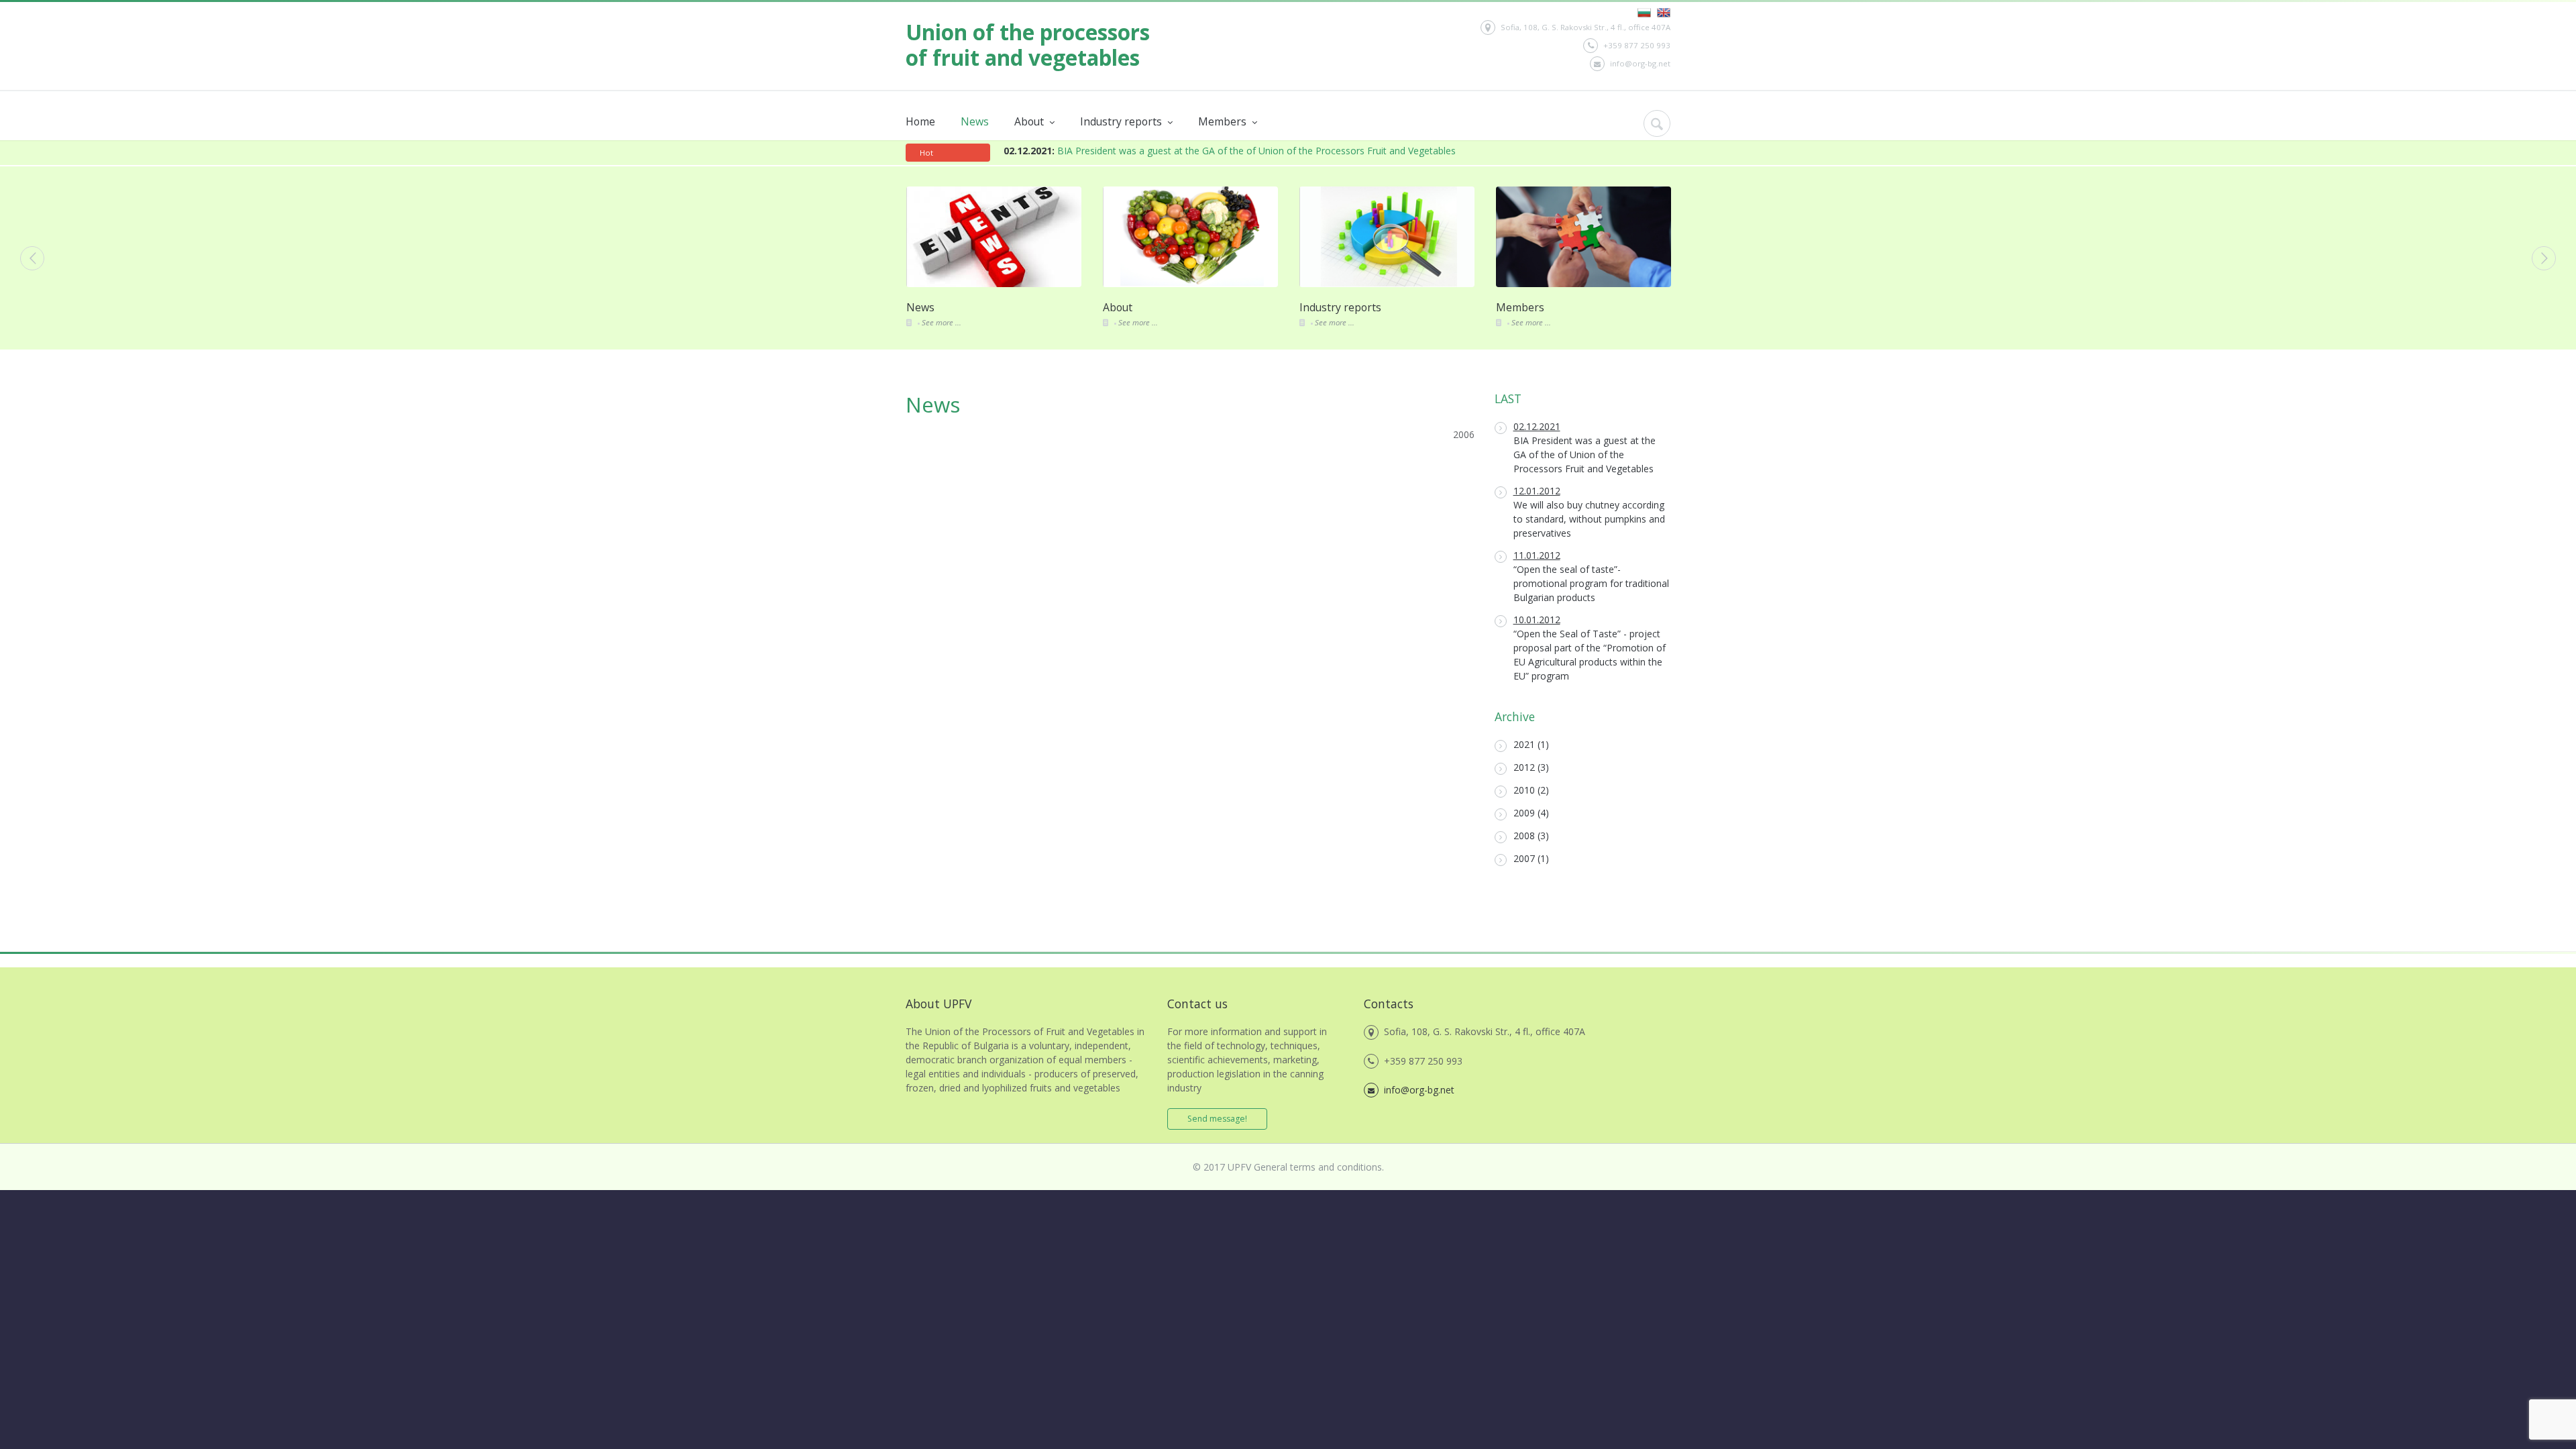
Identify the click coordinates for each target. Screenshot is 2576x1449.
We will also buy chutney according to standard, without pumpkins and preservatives (1589, 512)
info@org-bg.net (1640, 63)
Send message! (1217, 1119)
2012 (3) (1531, 767)
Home (920, 121)
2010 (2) (1531, 790)
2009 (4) (1531, 813)
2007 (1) (1531, 858)
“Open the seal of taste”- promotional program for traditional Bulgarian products (1591, 576)
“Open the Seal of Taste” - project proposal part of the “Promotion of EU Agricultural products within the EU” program (1590, 648)
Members (1224, 121)
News (975, 121)
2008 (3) (1531, 836)
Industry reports (1122, 121)
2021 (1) (1531, 744)
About (1030, 121)
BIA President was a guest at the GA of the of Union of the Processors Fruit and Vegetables (1230, 151)
